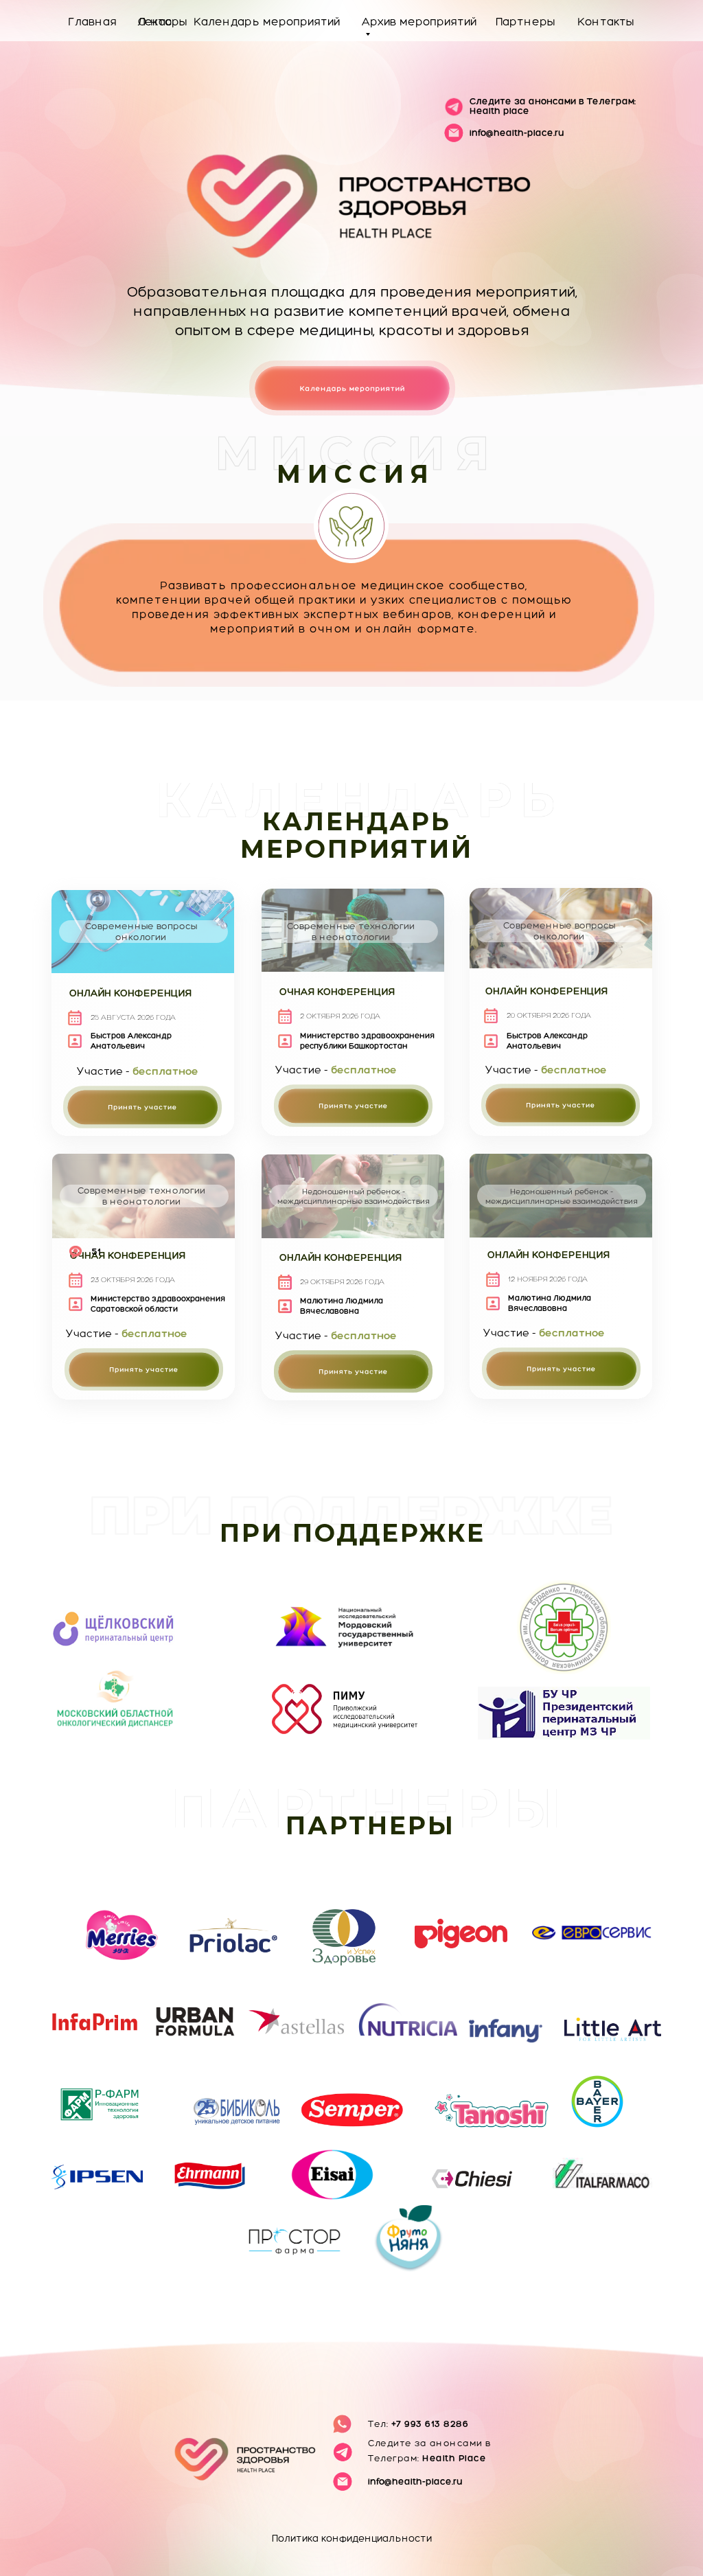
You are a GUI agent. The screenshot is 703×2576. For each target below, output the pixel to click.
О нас (155, 21)
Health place (553, 106)
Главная (92, 21)
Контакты (606, 21)
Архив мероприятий (419, 21)
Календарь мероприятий (267, 21)
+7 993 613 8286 (418, 2424)
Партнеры (525, 21)
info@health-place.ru (517, 133)
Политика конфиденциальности (352, 2538)
